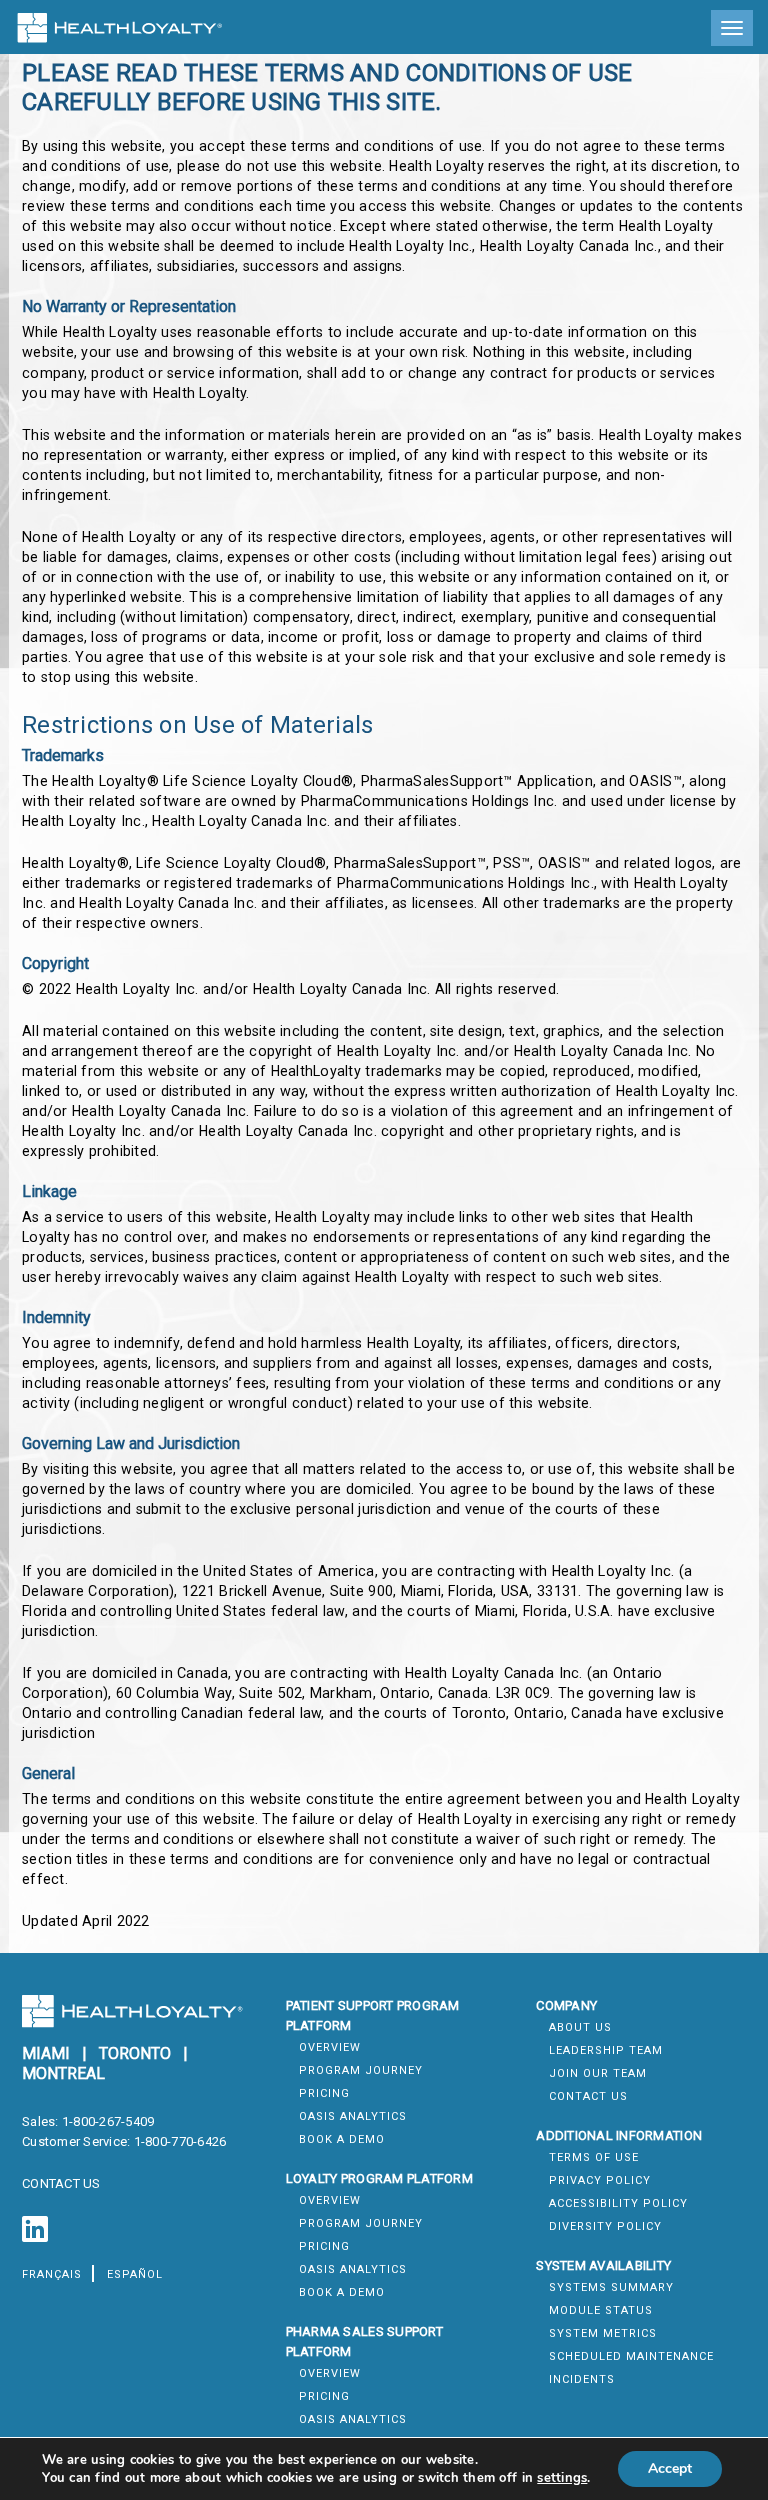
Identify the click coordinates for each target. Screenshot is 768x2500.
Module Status (601, 2310)
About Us (580, 2027)
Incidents (582, 2379)
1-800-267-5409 (108, 2121)
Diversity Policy (605, 2226)
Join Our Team (598, 2073)
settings (562, 2478)
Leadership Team (606, 2050)
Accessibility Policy (618, 2203)
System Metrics (603, 2333)
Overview (330, 2047)
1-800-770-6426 (180, 2141)
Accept (670, 2468)
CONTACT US (61, 2183)
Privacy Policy (600, 2180)
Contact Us (588, 2096)
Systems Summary (611, 2287)
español (135, 2274)
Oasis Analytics (353, 2116)
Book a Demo (342, 2139)
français (52, 2274)
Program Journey (361, 2070)
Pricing (324, 2093)
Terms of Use (594, 2157)
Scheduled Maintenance (631, 2356)
